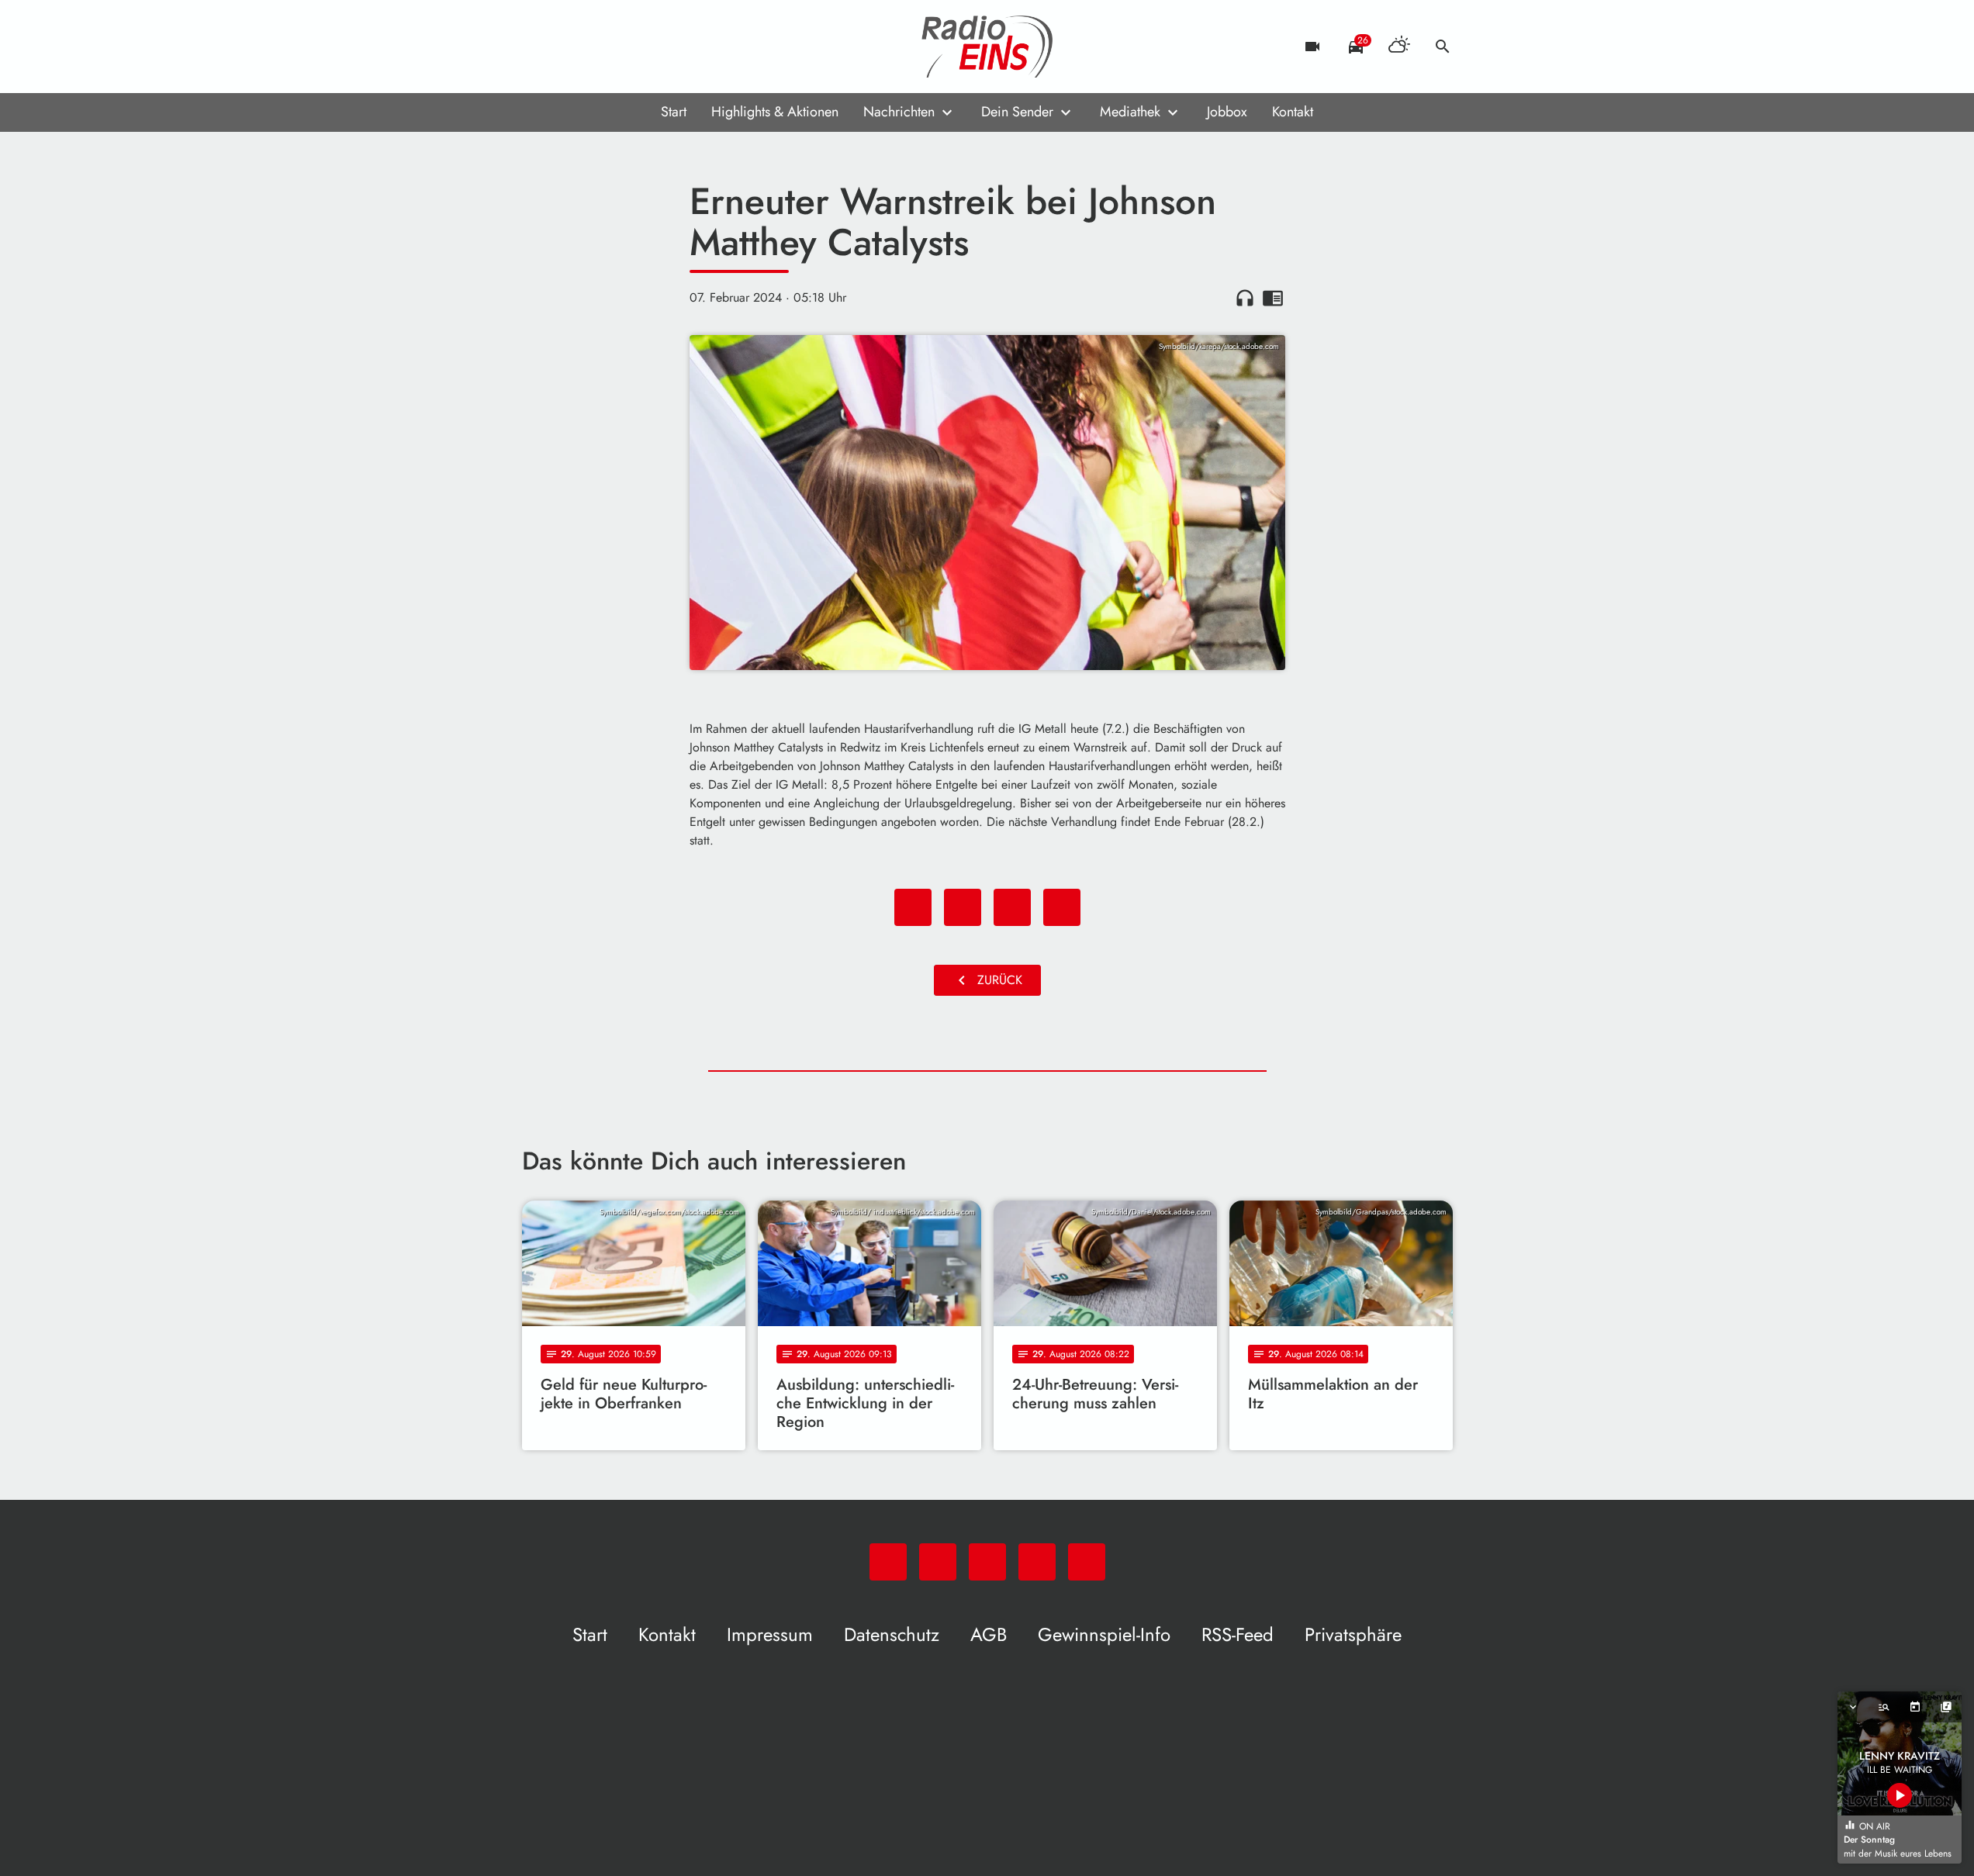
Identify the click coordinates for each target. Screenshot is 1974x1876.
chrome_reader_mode (1273, 298)
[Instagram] (600, 47)
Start (674, 112)
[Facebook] (569, 47)
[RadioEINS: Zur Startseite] (987, 47)
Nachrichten (899, 112)
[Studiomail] (631, 47)
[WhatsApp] (538, 47)
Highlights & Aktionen (775, 112)
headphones (1245, 298)
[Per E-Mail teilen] (1062, 907)
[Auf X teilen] (963, 907)
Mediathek (1130, 112)
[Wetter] (1399, 47)
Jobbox (1227, 112)
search (1443, 47)
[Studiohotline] (662, 47)
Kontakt (1293, 112)
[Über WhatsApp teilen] (1012, 907)
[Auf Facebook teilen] (913, 907)
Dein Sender (1017, 112)
